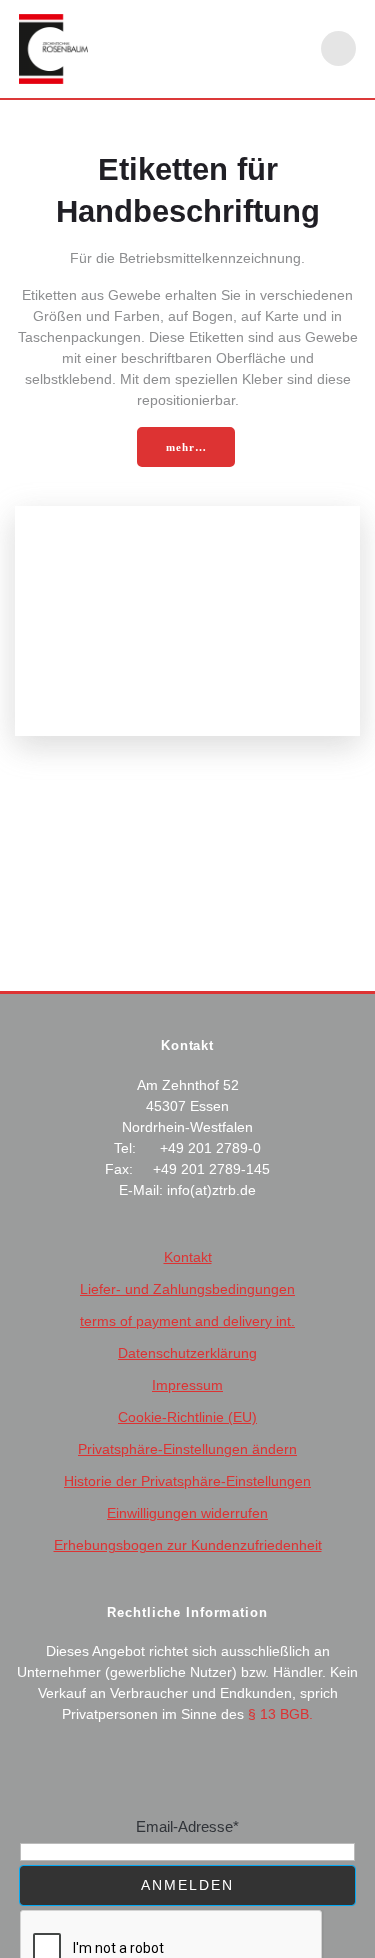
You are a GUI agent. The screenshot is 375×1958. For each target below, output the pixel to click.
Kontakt (188, 1257)
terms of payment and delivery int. (187, 1321)
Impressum (187, 1385)
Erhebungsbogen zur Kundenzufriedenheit (188, 1545)
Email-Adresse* (187, 1826)
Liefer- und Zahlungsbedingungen (187, 1289)
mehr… (186, 447)
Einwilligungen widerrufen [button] (187, 1513)
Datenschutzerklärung (187, 1353)
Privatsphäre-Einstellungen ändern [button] (187, 1449)
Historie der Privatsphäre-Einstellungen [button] (187, 1481)
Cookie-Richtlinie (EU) (187, 1417)
